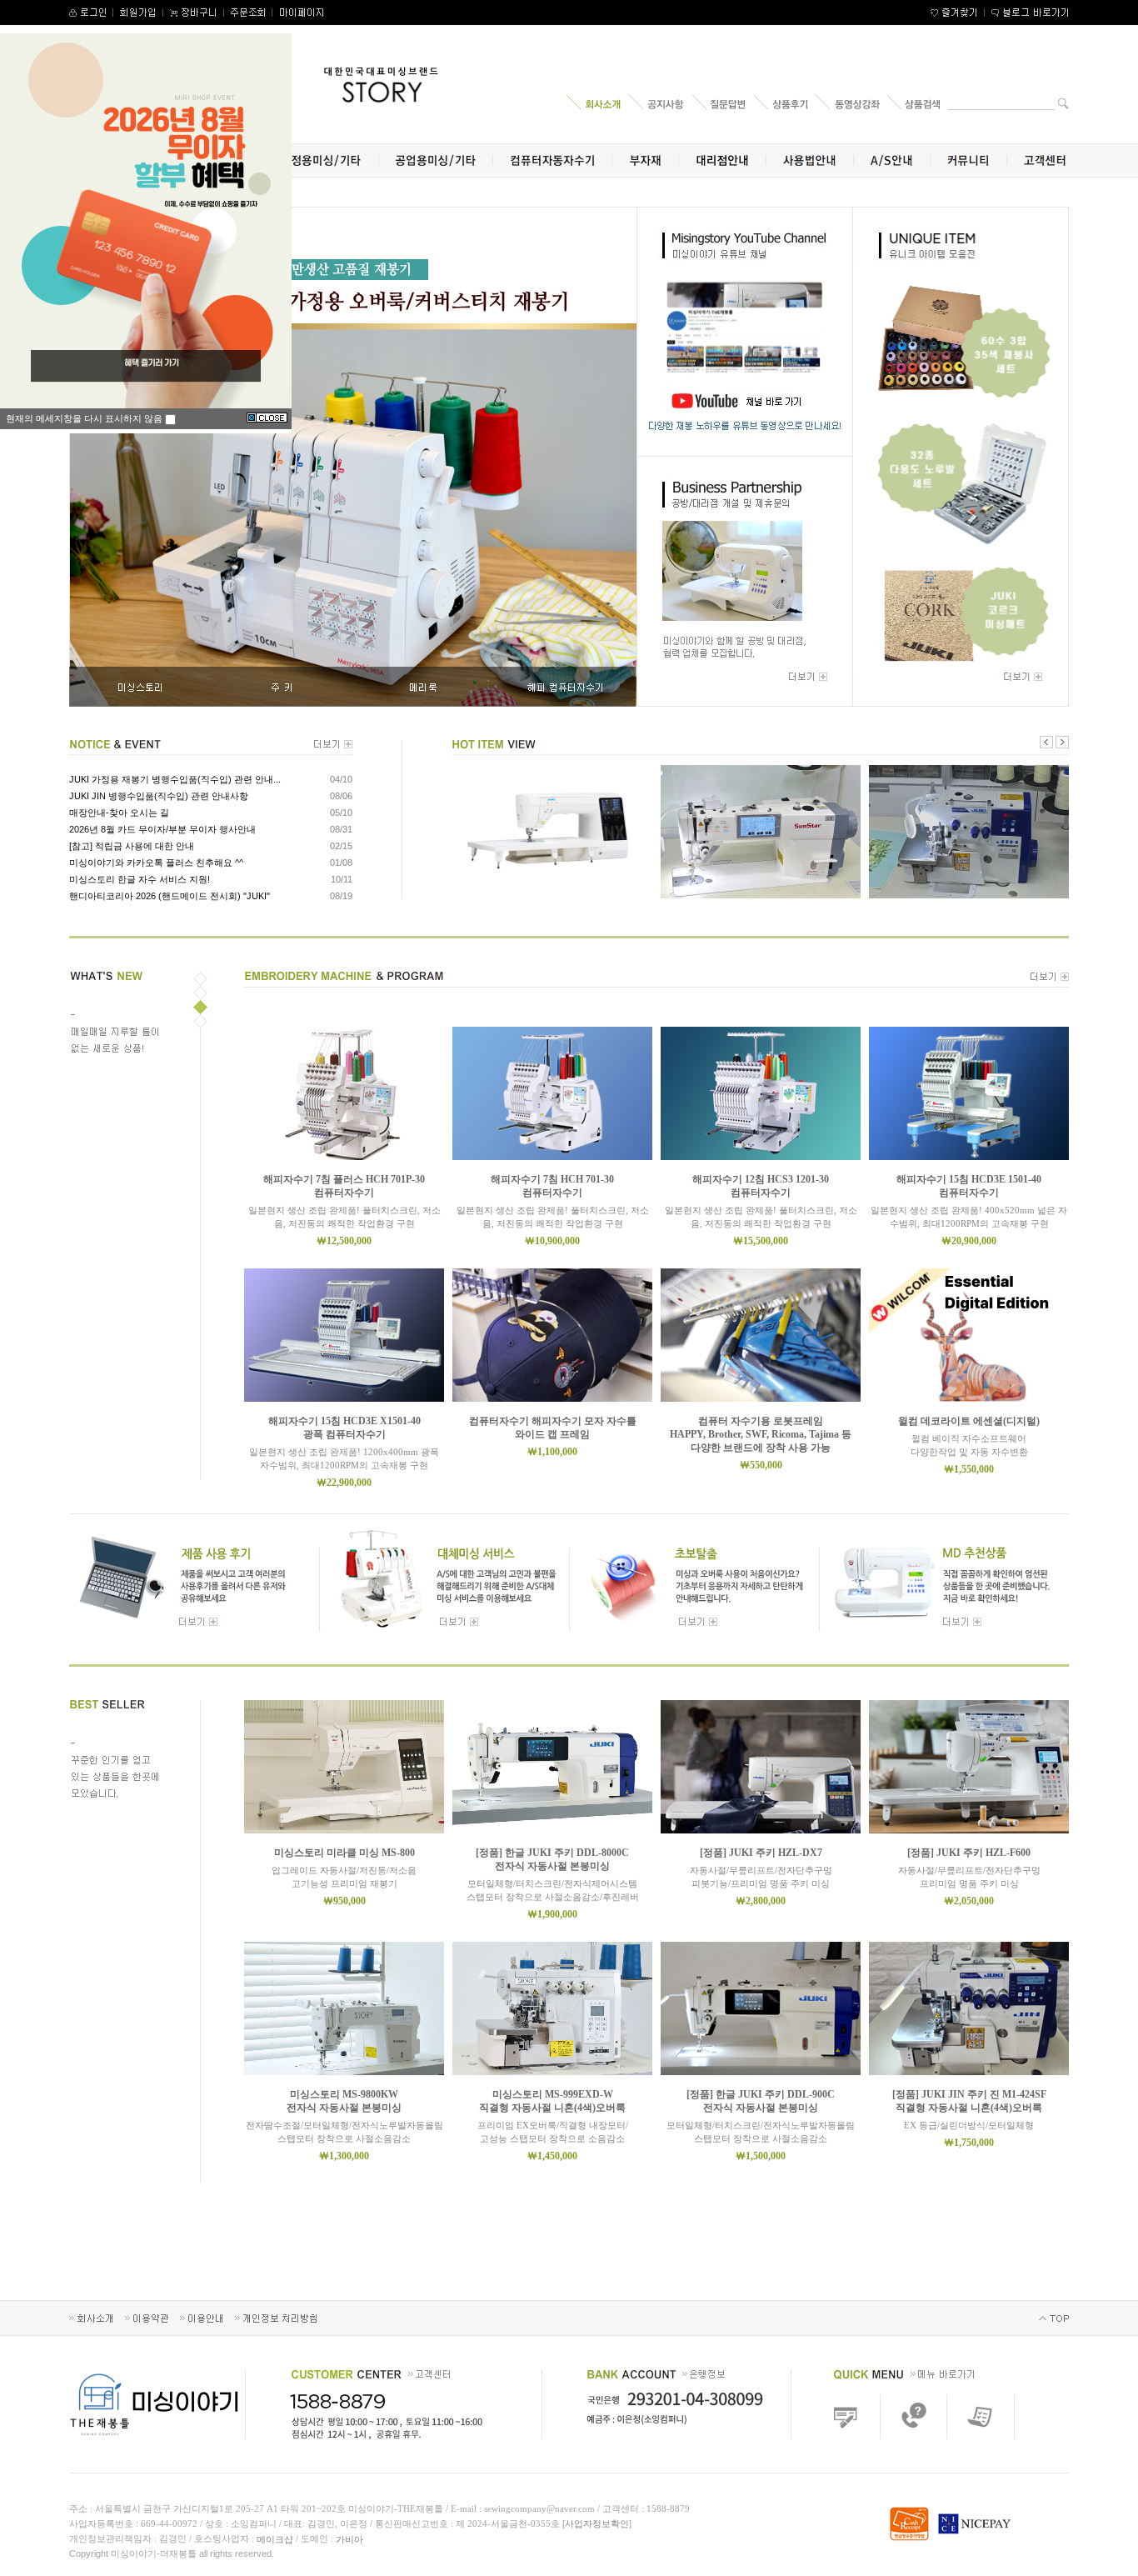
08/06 (341, 796)
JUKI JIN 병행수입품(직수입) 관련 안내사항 (159, 796)
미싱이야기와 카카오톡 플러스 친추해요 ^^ (156, 863)
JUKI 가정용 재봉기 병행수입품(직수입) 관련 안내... (175, 779)
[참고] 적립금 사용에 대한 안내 (132, 846)
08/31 (341, 829)
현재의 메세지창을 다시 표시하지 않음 (85, 418)
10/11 (342, 879)
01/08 (341, 863)
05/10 (341, 813)
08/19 (341, 896)
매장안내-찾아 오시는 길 (119, 813)
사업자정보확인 (597, 2523)
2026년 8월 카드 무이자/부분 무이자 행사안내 (162, 829)
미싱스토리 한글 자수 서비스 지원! (140, 879)
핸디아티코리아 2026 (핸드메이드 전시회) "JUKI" (170, 896)
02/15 (341, 846)
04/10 (341, 779)
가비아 (349, 2539)
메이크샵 (275, 2539)
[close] (267, 418)
